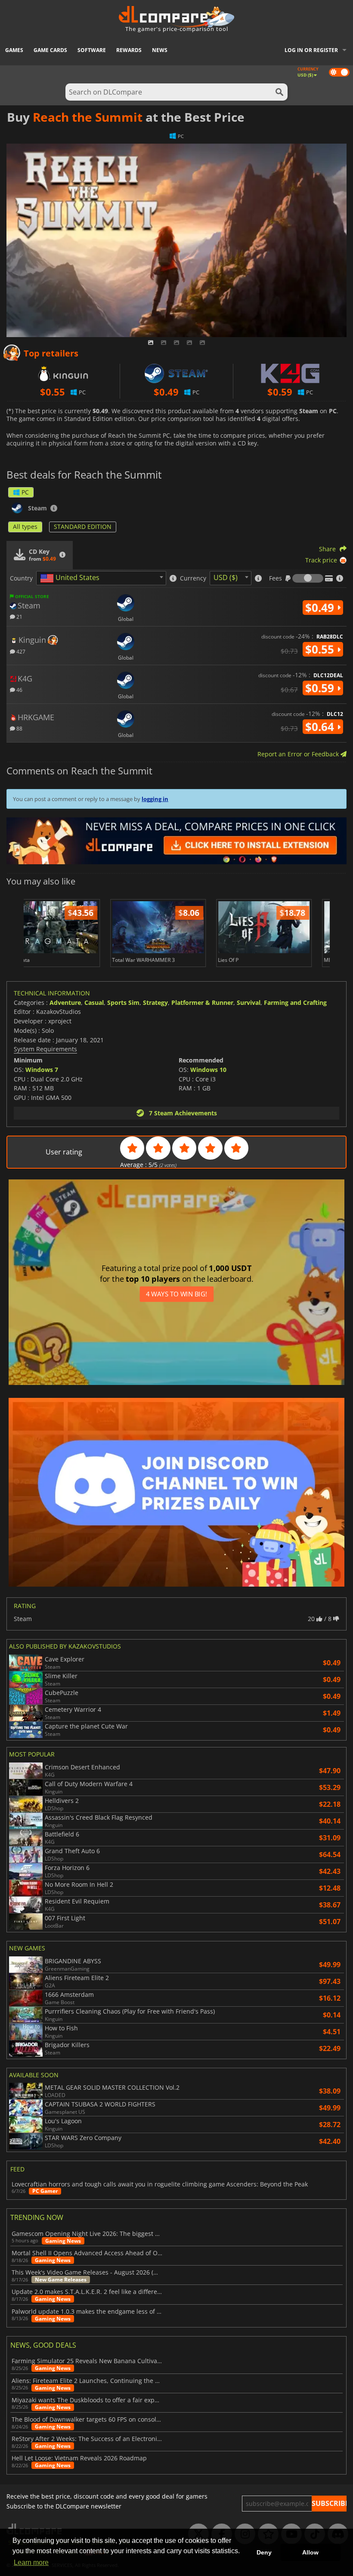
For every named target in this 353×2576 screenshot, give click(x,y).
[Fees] (308, 578)
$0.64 (321, 727)
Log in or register (311, 50)
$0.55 (321, 649)
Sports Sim (123, 1002)
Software (92, 50)
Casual (94, 1002)
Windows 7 (42, 1070)
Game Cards (50, 50)
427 (20, 651)
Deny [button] (264, 2552)
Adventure (65, 1002)
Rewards (129, 50)
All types (25, 527)
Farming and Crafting (295, 1002)
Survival (249, 1002)
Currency (193, 578)
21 (19, 616)
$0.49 (321, 608)
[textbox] (71, 578)
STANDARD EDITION (83, 527)
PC (25, 492)
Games (14, 50)
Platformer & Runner (202, 1002)
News (160, 50)
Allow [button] (310, 2552)
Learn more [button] (31, 2562)
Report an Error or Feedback (299, 754)
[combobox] (101, 578)
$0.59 (321, 688)
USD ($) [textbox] (226, 577)
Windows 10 (208, 1070)
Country (21, 578)
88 (19, 728)
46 (19, 689)
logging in (155, 799)
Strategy (155, 1002)
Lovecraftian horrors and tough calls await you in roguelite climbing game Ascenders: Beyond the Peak (160, 2184)
